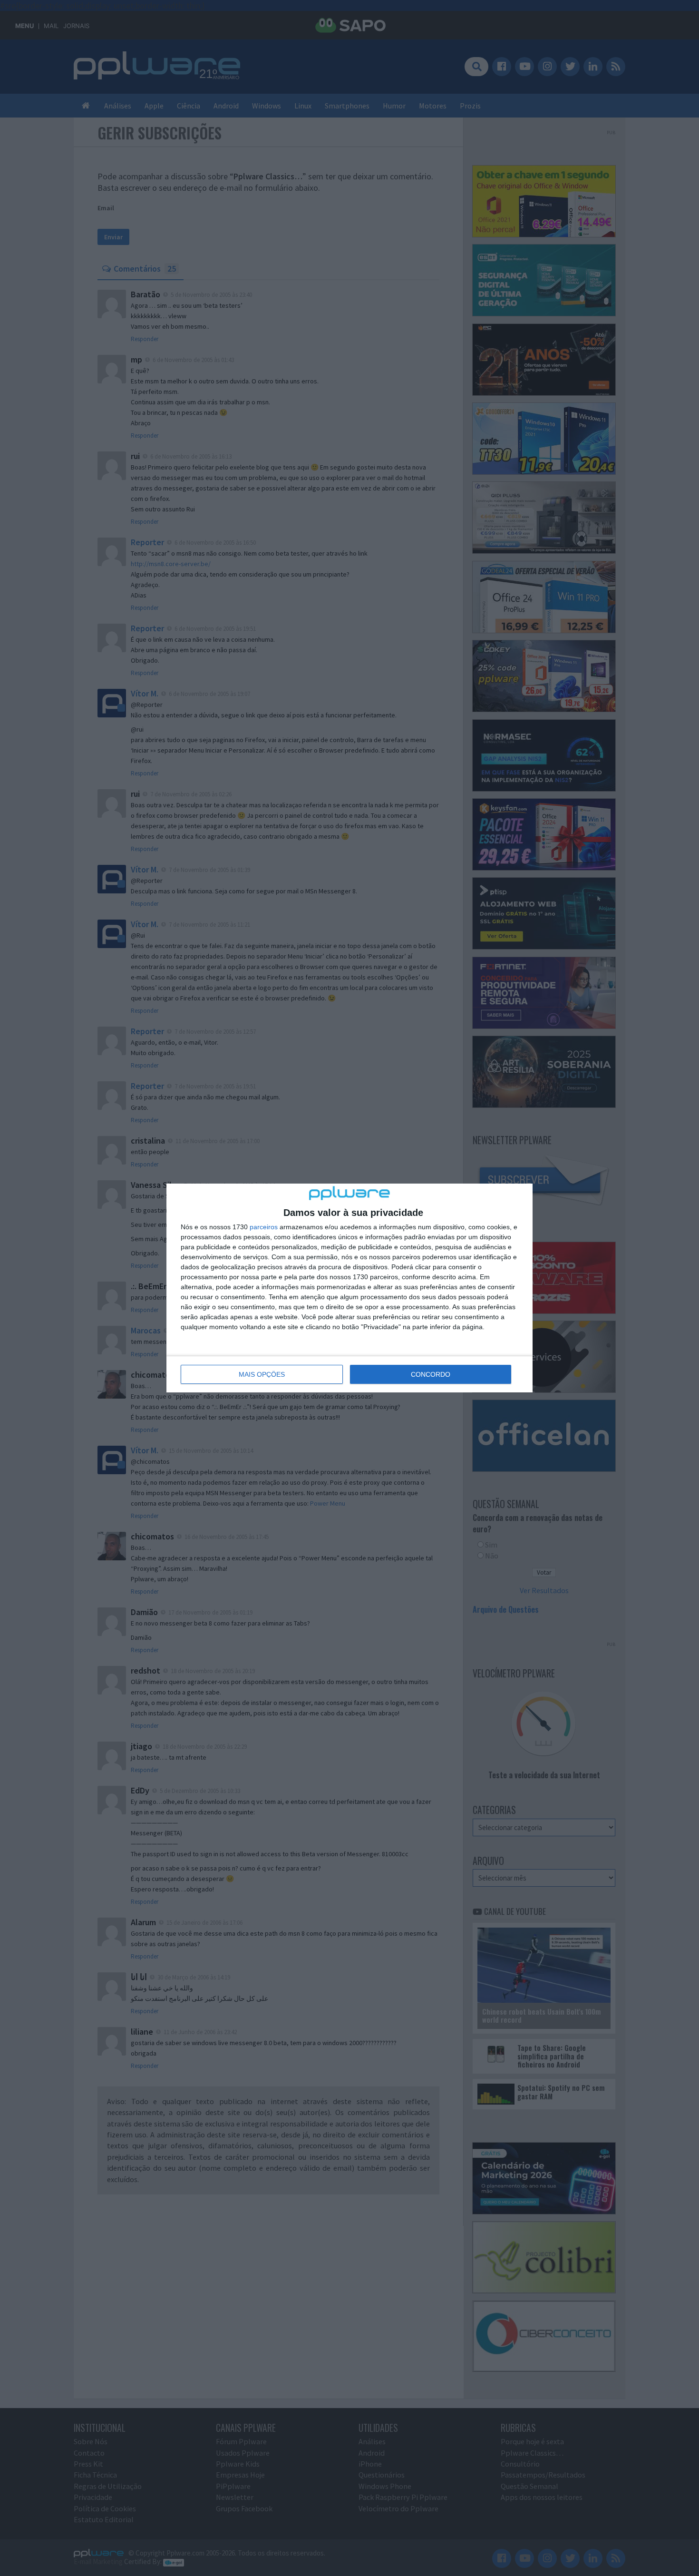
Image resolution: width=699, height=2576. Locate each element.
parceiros (264, 1227)
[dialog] (349, 1288)
